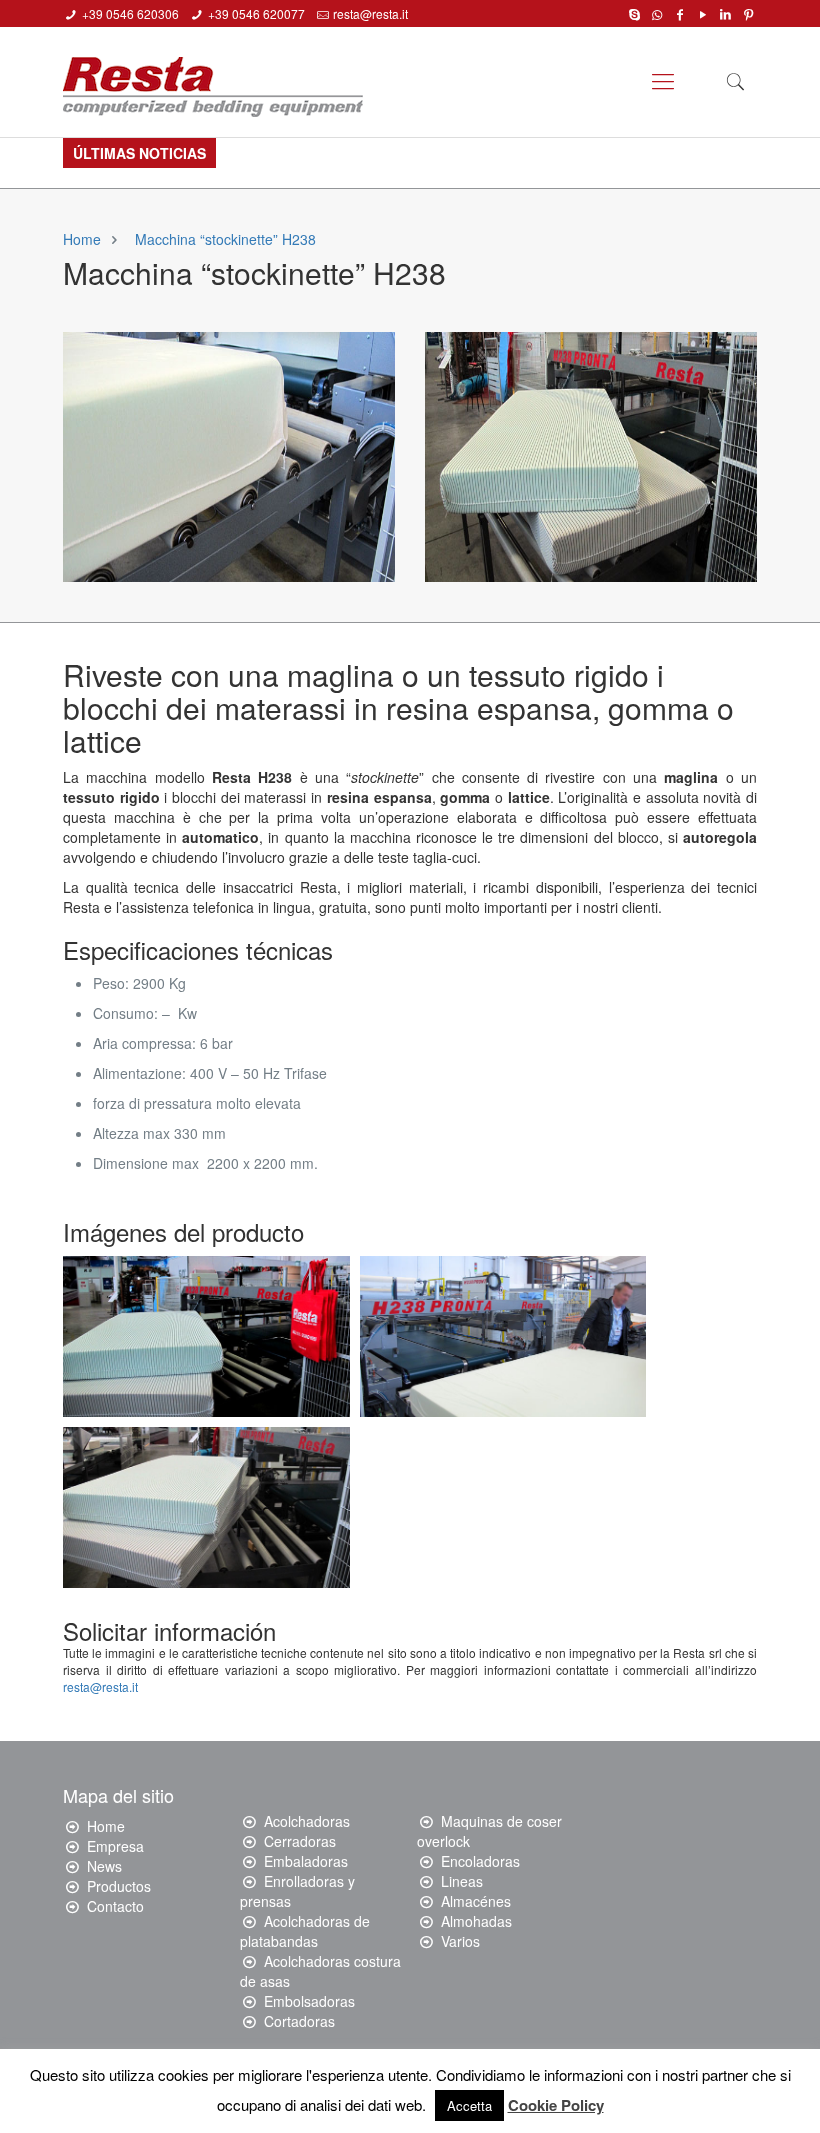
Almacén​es (476, 1901)
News (104, 1866)
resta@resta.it (370, 13)
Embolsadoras (309, 2001)
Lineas (462, 1881)
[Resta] (213, 79)
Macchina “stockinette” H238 (225, 239)
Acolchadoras (307, 1821)
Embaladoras (306, 1861)
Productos (119, 1886)
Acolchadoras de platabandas (305, 1931)
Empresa (115, 1846)
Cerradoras (300, 1841)
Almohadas (476, 1921)
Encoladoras (480, 1861)
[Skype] (634, 12)
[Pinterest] (748, 12)
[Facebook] (680, 12)
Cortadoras (299, 2021)
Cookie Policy (556, 2105)
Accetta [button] (469, 2105)
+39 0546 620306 (130, 13)
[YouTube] (703, 12)
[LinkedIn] (725, 12)
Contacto (115, 1906)
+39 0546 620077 (256, 13)
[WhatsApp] (657, 12)
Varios (460, 1941)
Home (82, 239)
